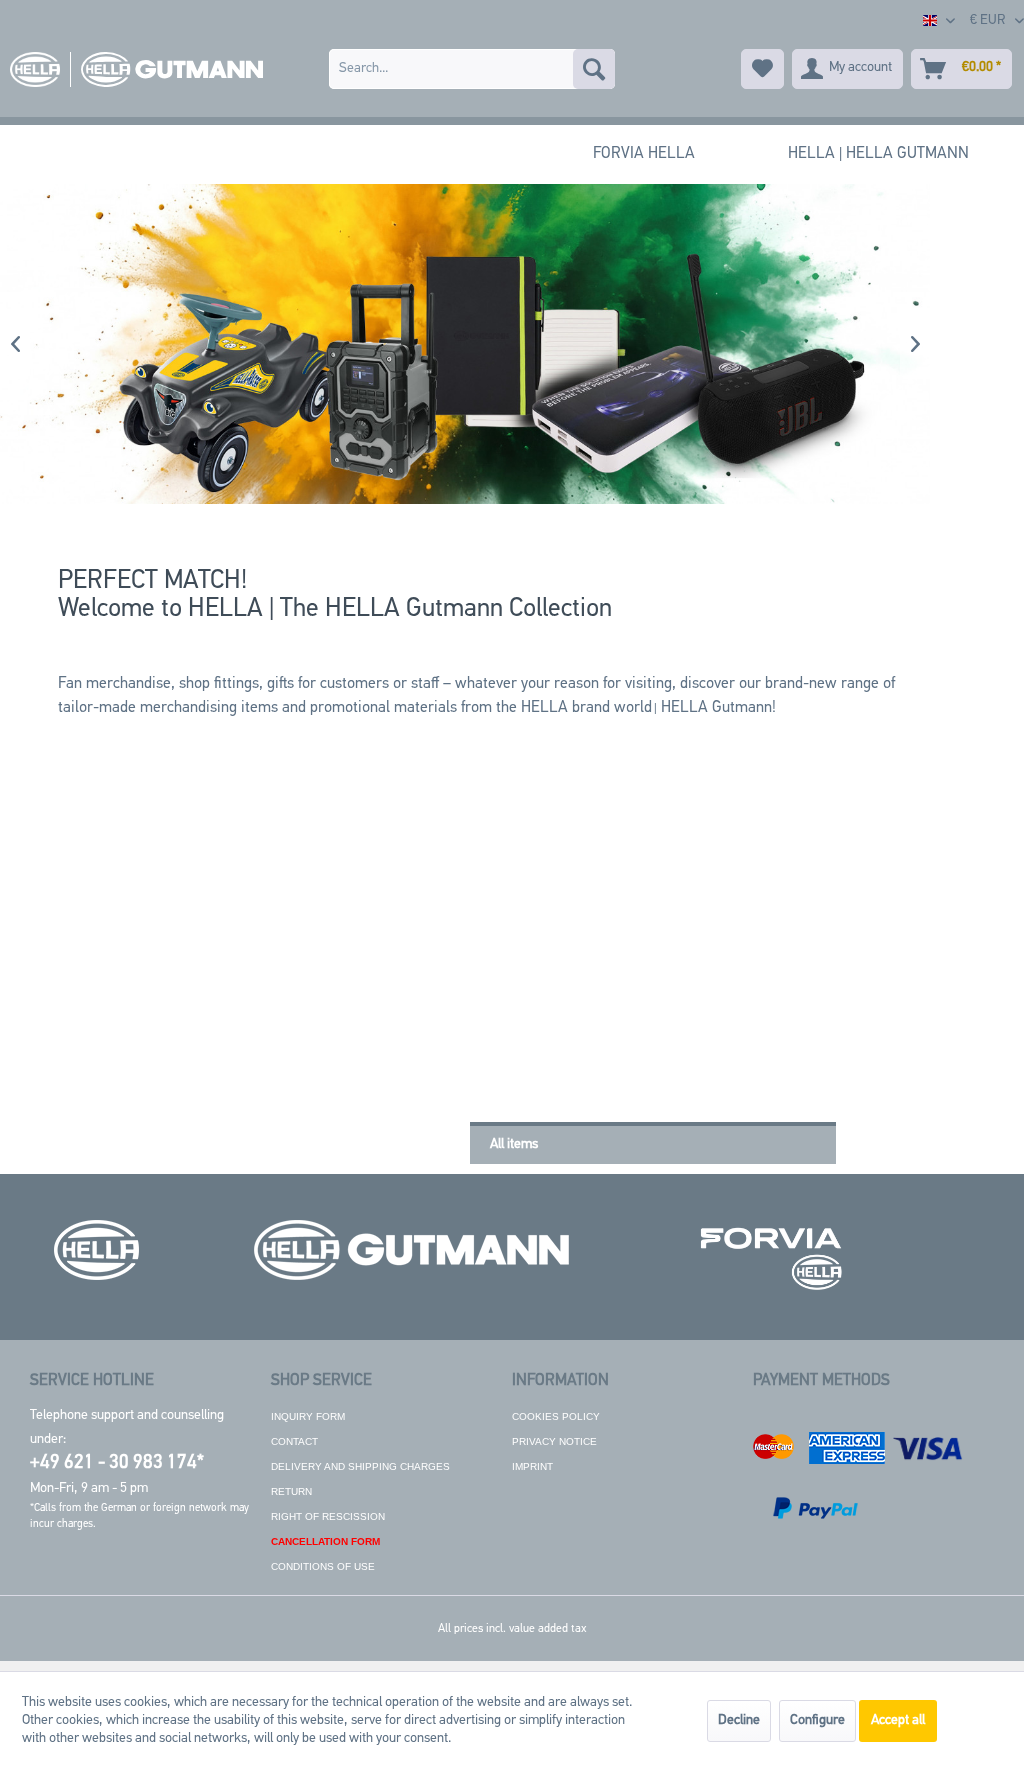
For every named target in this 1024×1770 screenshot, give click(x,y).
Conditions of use (323, 1566)
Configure (817, 1720)
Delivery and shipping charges (360, 1466)
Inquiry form (308, 1416)
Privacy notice (554, 1441)
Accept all (898, 1720)
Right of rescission (328, 1516)
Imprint (532, 1466)
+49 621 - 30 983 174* (117, 1463)
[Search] (594, 69)
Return (291, 1491)
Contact (294, 1441)
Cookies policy (556, 1416)
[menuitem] (472, 69)
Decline (739, 1720)
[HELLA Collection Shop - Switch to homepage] (132, 69)
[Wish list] (762, 69)
